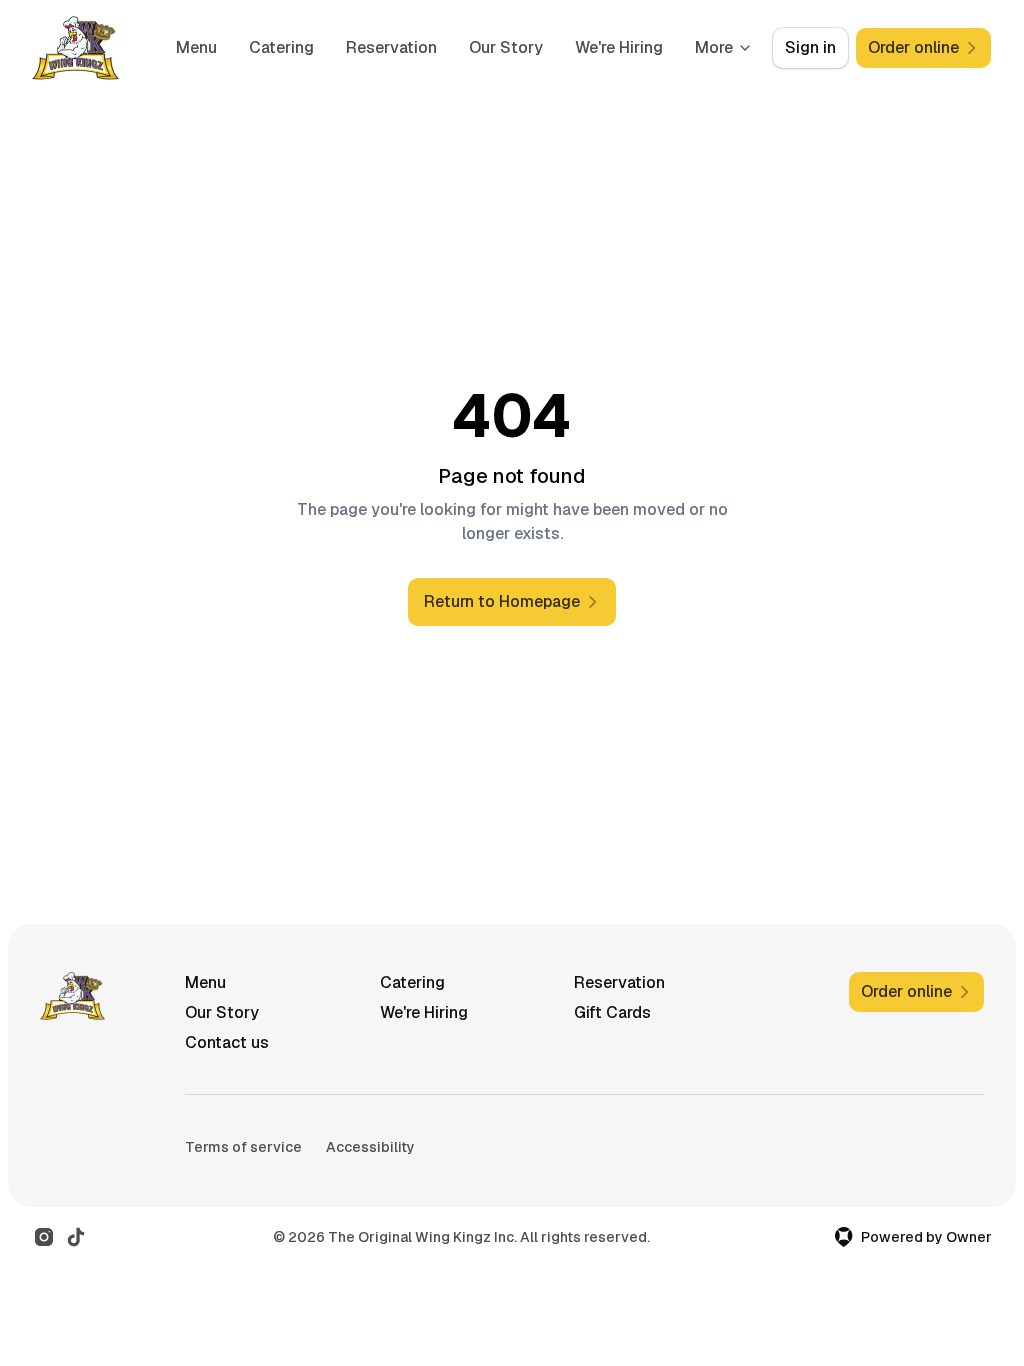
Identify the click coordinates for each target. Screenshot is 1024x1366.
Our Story (506, 47)
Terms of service (243, 1147)
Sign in (810, 47)
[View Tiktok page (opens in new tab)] (76, 1237)
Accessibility (370, 1147)
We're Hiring (619, 47)
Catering (281, 47)
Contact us (227, 1042)
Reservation (391, 47)
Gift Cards (612, 1012)
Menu (196, 47)
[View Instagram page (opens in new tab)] (44, 1237)
